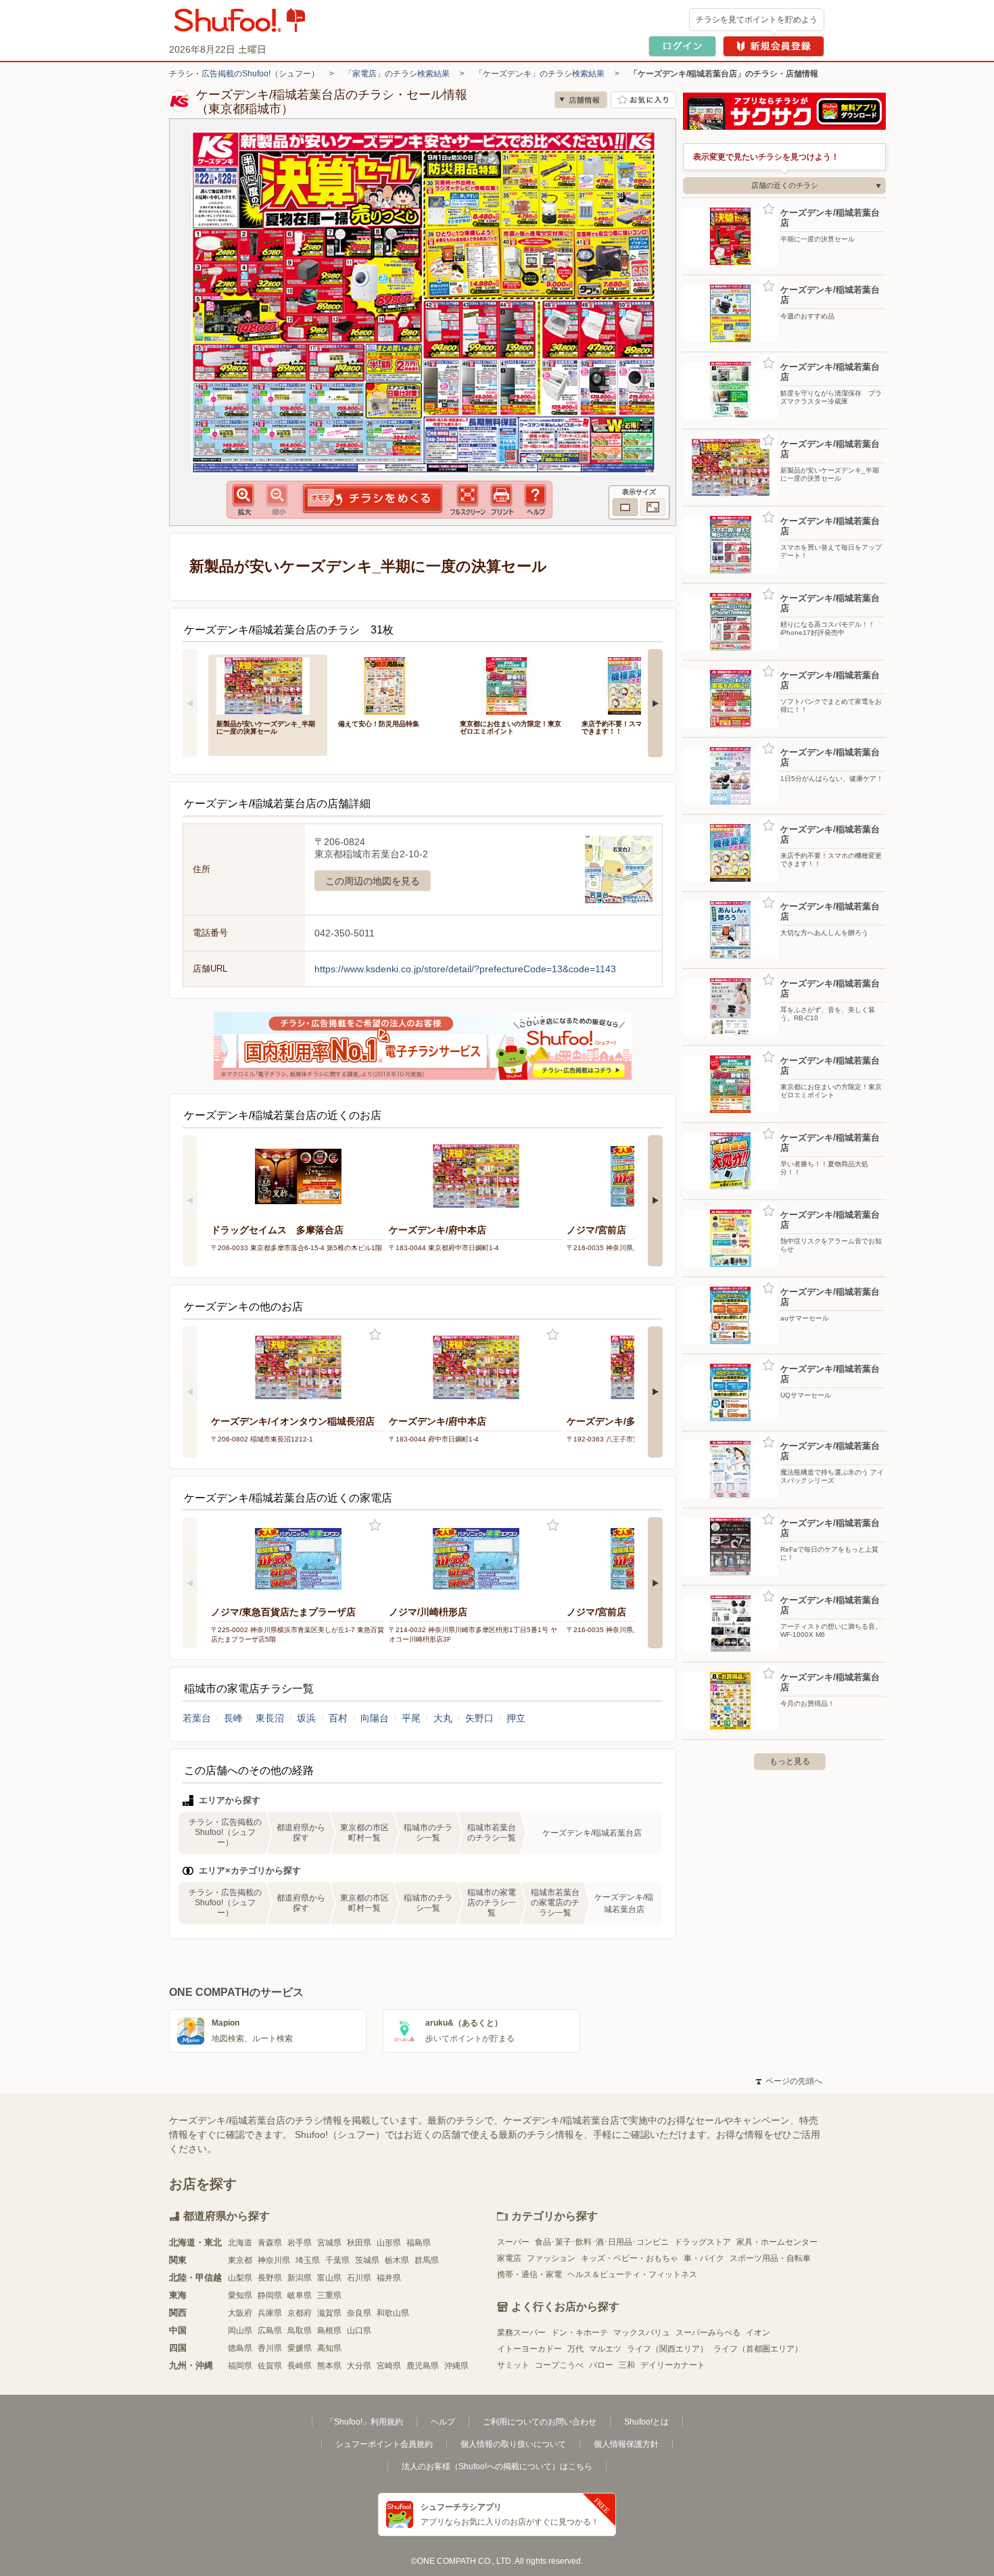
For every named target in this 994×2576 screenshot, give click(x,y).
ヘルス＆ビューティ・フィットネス (632, 2274)
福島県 (419, 2243)
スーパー (513, 2242)
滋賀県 (329, 2313)
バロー (601, 2365)
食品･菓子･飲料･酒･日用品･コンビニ (602, 2242)
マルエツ (605, 2349)
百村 (338, 1718)
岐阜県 (300, 2295)
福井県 (389, 2278)
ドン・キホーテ (579, 2333)
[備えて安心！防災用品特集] (389, 685)
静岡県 (270, 2295)
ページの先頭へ (789, 2081)
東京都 (240, 2260)
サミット (513, 2365)
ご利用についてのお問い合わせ (540, 2422)
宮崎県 (389, 2366)
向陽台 (375, 1718)
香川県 (270, 2348)
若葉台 (197, 1718)
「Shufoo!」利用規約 (364, 2422)
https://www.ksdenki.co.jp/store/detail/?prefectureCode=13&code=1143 (465, 969)
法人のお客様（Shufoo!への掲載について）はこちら (497, 2466)
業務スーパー (521, 2333)
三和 (627, 2365)
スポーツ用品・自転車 (770, 2258)
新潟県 (300, 2278)
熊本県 (329, 2366)
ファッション (551, 2258)
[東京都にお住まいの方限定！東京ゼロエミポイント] (511, 685)
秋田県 (359, 2243)
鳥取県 (300, 2331)
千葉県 (337, 2260)
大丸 (443, 1718)
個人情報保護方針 (626, 2444)
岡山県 (240, 2331)
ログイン (682, 46)
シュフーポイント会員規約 (384, 2444)
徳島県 (240, 2348)
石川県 (359, 2278)
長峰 (233, 1718)
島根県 (329, 2331)
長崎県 (300, 2366)
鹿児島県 (423, 2366)
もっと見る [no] (790, 1761)
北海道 (240, 2243)
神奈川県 (274, 2260)
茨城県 (367, 2260)
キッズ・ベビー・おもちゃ (630, 2258)
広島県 (270, 2331)
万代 (575, 2349)
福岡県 (240, 2366)
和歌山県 (393, 2313)
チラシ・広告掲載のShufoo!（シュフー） (244, 74)
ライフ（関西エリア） (667, 2349)
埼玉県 (308, 2260)
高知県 (329, 2348)
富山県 (329, 2278)
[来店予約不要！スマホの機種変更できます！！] (633, 685)
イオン (758, 2333)
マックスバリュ (642, 2333)
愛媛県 (300, 2348)
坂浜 (306, 1718)
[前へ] (190, 703)
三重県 (329, 2295)
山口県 (359, 2331)
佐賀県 (270, 2366)
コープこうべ (559, 2365)
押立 (516, 1718)
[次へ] (655, 703)
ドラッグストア (703, 2242)
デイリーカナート (673, 2365)
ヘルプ (443, 2422)
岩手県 (300, 2243)
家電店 (509, 2258)
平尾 (411, 1718)
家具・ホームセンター (777, 2242)
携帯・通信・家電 (529, 2274)
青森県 (270, 2243)
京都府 (300, 2313)
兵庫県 (270, 2313)
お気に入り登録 (375, 1335)
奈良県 (359, 2313)
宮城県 (329, 2243)
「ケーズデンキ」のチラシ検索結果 (540, 74)
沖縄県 (456, 2366)
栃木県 (397, 2260)
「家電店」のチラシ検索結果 (397, 74)
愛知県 (240, 2295)
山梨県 (240, 2278)
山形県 (389, 2243)
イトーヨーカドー (529, 2349)
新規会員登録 (774, 46)
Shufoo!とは (646, 2422)
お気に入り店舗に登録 (643, 100)
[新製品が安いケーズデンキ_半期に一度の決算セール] (268, 685)
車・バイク (704, 2258)
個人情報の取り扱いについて (513, 2444)
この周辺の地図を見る (373, 881)
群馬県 (427, 2260)
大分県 (359, 2366)
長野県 (270, 2278)
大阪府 (240, 2313)
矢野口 (479, 1718)
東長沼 (270, 1718)
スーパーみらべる (708, 2333)
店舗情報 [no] (581, 100)
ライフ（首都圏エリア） (758, 2349)
